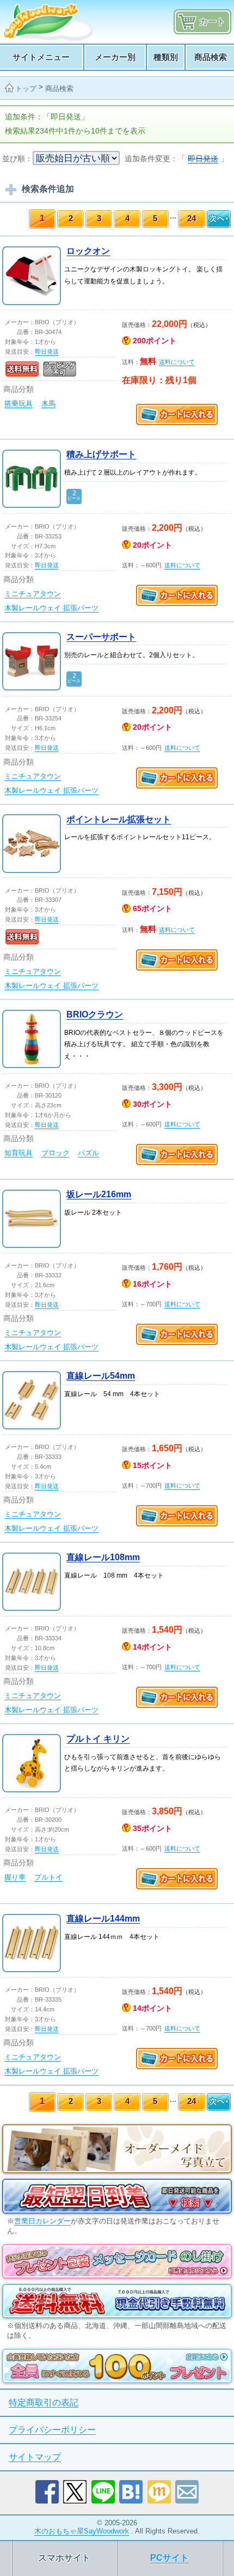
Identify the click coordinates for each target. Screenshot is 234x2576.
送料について (177, 362)
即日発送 (47, 351)
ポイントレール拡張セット (119, 819)
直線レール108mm (103, 1557)
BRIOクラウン (95, 1014)
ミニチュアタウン (33, 594)
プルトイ (48, 1877)
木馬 (48, 404)
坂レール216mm (99, 1194)
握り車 (15, 1877)
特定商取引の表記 (44, 2402)
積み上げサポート (101, 454)
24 (192, 218)
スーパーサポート (101, 637)
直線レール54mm (101, 1376)
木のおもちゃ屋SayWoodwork (82, 2531)
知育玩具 (19, 1153)
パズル (88, 1153)
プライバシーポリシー (52, 2430)
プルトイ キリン (98, 1739)
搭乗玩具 (19, 404)
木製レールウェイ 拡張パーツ (51, 608)
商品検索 (59, 89)
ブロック (56, 1153)
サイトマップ (35, 2457)
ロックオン (88, 251)
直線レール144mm (103, 1919)
